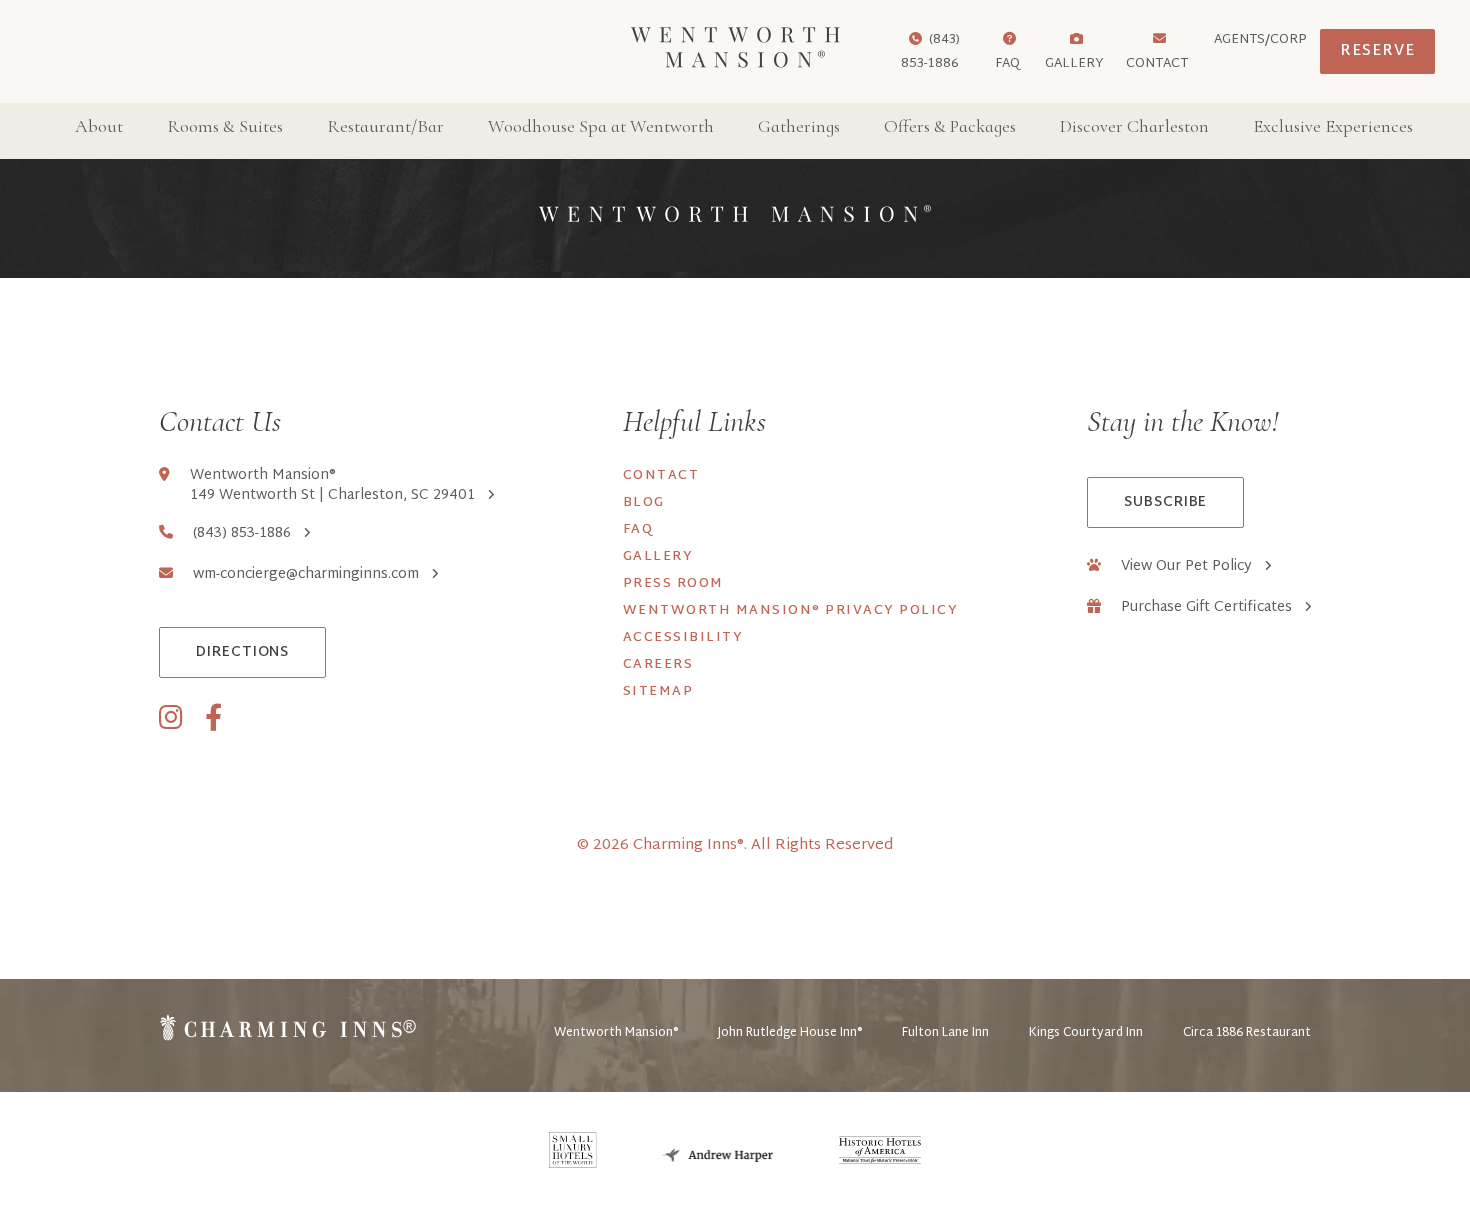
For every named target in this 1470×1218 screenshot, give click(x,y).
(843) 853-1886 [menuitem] (930, 52)
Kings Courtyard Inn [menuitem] (1086, 1033)
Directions (242, 652)
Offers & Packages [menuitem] (950, 126)
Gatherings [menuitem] (799, 126)
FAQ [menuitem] (1007, 64)
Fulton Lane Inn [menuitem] (945, 1033)
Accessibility (683, 638)
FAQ (638, 530)
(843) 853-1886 (242, 534)
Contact (661, 476)
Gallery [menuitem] (1074, 64)
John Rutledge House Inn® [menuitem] (790, 1033)
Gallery (658, 557)
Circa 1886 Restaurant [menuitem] (1247, 1033)
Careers (658, 665)
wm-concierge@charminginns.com (306, 575)
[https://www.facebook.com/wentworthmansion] (213, 720)
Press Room (673, 584)
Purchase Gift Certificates (1206, 608)
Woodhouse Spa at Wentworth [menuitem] (601, 126)
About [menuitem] (99, 126)
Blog (644, 503)
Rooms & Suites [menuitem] (225, 126)
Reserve (1377, 51)
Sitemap (658, 692)
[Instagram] (171, 720)
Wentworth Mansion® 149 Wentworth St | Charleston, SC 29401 (332, 486)
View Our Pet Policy (1186, 567)
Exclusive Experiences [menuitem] (1333, 126)
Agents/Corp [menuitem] (1260, 40)
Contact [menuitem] (1157, 64)
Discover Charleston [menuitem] (1134, 126)
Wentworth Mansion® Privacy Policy (791, 611)
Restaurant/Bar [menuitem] (385, 126)
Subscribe (1165, 502)
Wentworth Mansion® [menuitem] (616, 1033)
